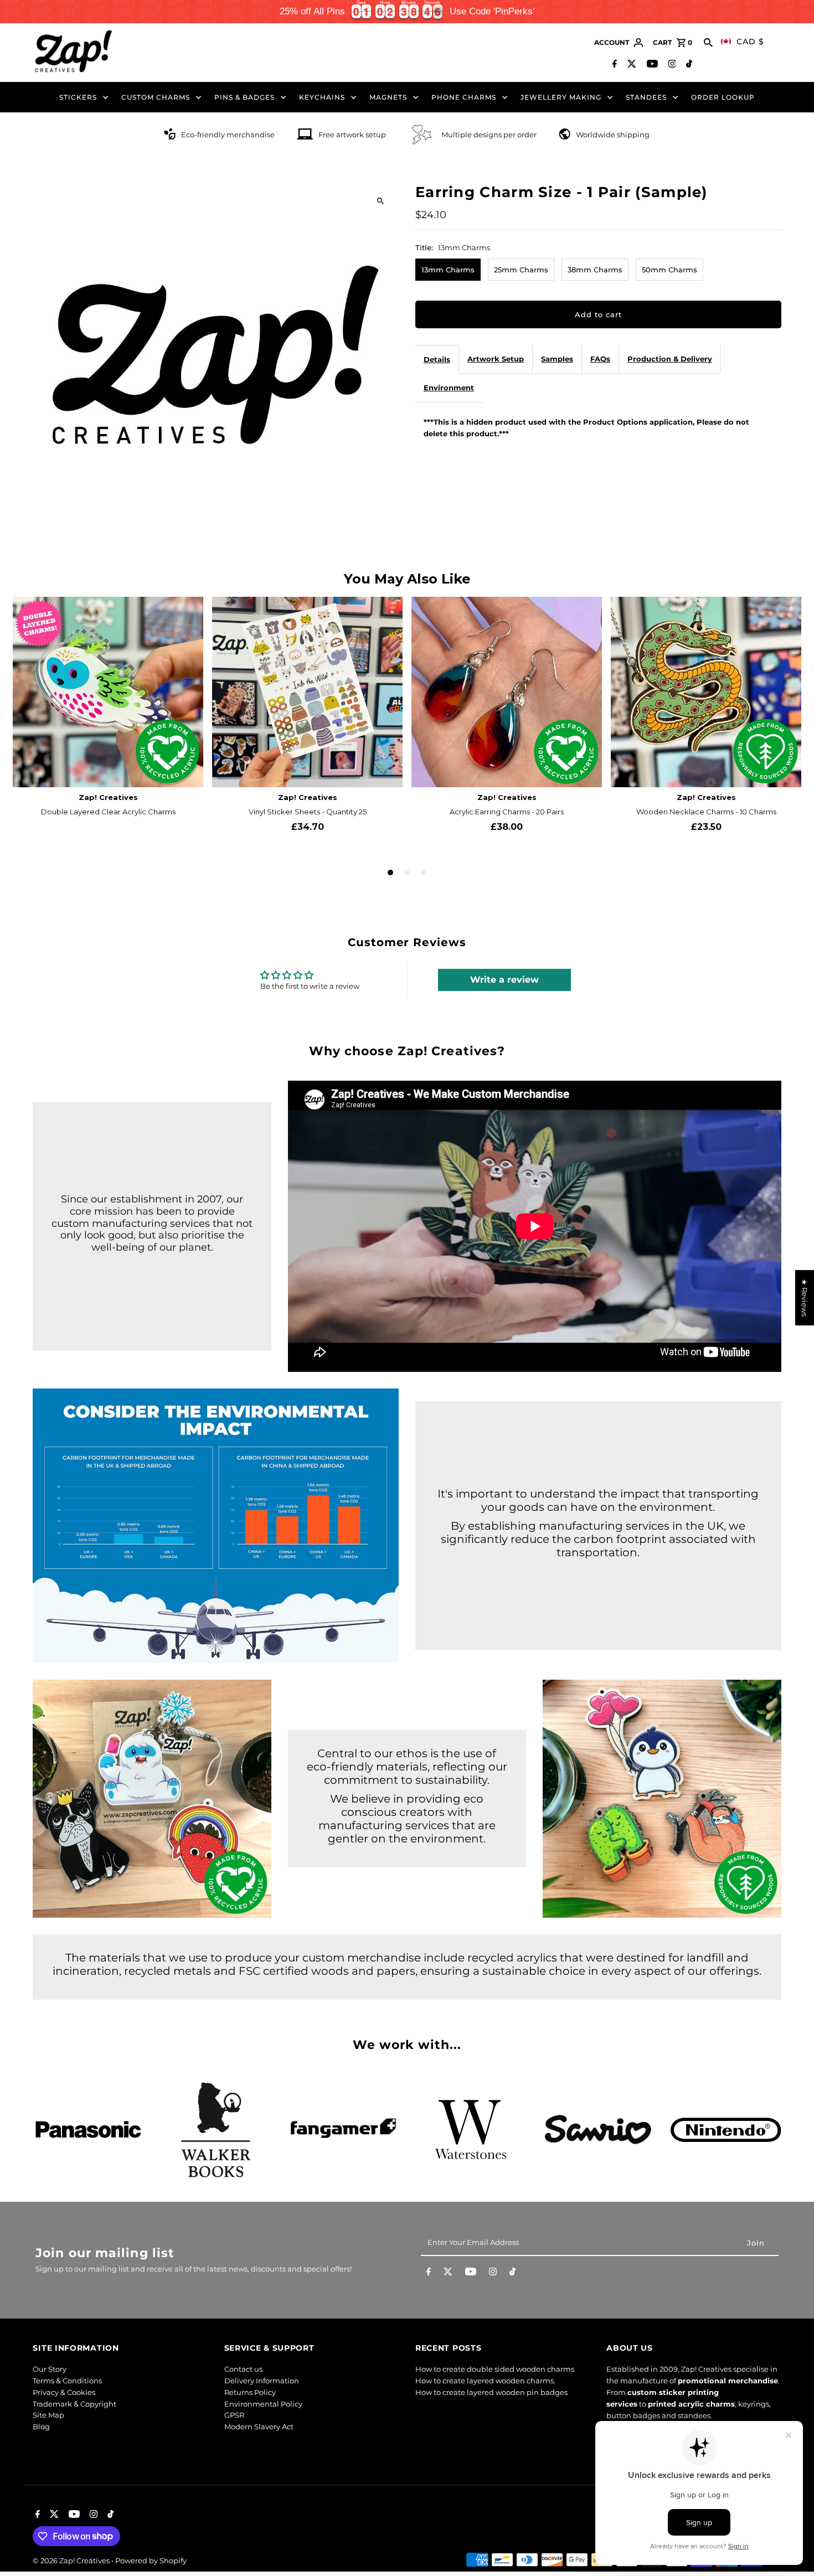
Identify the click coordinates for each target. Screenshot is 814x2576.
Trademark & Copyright (74, 2404)
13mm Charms (448, 270)
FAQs (600, 359)
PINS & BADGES (244, 97)
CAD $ (750, 42)
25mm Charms (521, 270)
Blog (41, 2427)
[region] (407, 12)
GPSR (234, 2415)
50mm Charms (669, 270)
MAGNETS (388, 97)
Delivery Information (262, 2381)
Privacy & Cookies (64, 2392)
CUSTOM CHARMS (156, 97)
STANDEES (646, 97)
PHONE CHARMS (464, 97)
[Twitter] (630, 65)
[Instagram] (671, 65)
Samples (557, 359)
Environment (449, 388)
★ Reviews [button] (805, 1298)
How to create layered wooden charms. (485, 2381)
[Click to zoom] (381, 201)
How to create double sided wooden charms (495, 2369)
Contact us (243, 2369)
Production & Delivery (670, 359)
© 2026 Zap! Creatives (72, 2560)
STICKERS (78, 97)
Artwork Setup (496, 359)
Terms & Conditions (67, 2381)
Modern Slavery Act (259, 2427)
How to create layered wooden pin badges (491, 2392)
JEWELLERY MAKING (561, 97)
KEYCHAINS (322, 97)
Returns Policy (250, 2392)
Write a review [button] (504, 980)
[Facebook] (613, 65)
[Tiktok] (688, 65)
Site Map (48, 2415)
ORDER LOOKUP (723, 97)
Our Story (50, 2369)
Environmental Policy (263, 2404)
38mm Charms (595, 270)
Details (437, 359)
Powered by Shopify (151, 2560)
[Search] (708, 43)
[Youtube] (651, 65)
